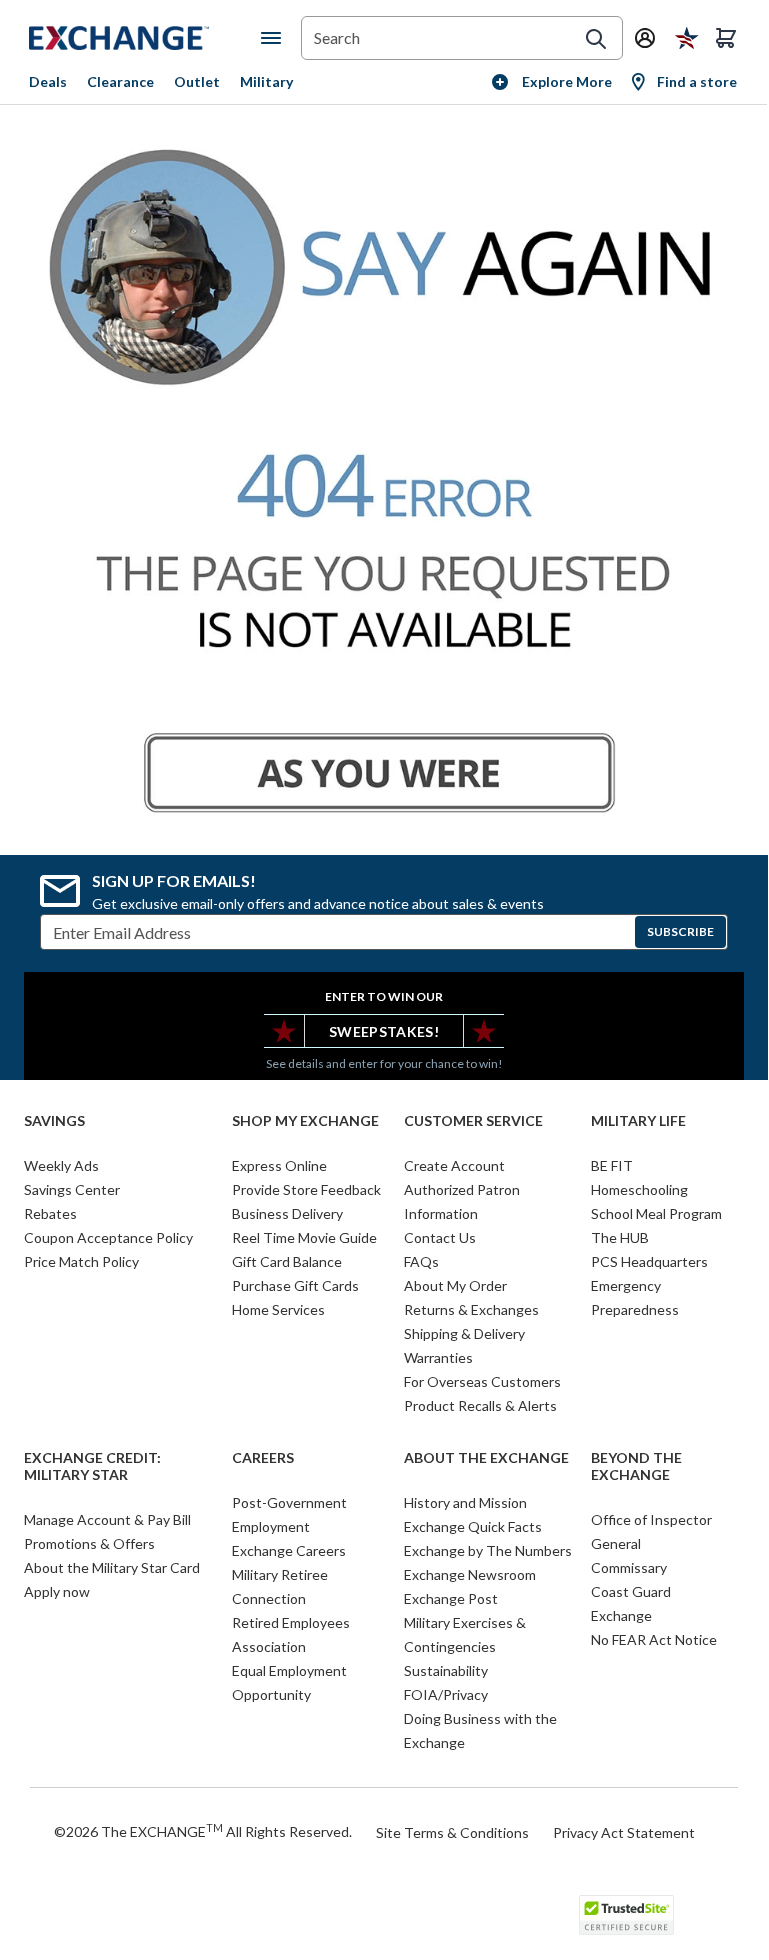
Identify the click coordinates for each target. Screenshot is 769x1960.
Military (266, 81)
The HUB (620, 1237)
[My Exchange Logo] (145, 38)
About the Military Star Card (112, 1567)
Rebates (50, 1213)
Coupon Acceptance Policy (108, 1237)
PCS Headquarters (649, 1261)
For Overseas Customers (482, 1381)
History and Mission (465, 1502)
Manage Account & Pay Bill (107, 1519)
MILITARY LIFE (638, 1121)
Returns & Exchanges (471, 1309)
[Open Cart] (726, 38)
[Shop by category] (275, 38)
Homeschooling (639, 1189)
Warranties (438, 1357)
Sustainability (446, 1670)
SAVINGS (54, 1121)
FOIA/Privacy (446, 1694)
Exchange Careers (289, 1550)
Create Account (454, 1165)
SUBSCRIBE (680, 931)
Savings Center (72, 1189)
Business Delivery (287, 1213)
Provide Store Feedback (306, 1189)
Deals (48, 81)
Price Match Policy (81, 1261)
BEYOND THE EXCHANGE (636, 1466)
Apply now (57, 1591)
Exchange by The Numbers (488, 1550)
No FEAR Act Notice (654, 1639)
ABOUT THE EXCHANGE (486, 1458)
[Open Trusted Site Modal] (626, 1915)
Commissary (629, 1567)
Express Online (279, 1165)
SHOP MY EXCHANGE (305, 1121)
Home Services (278, 1309)
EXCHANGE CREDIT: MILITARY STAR (92, 1466)
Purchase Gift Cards (295, 1285)
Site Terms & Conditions (452, 1832)
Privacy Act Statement (624, 1832)
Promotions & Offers (89, 1543)
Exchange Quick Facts (473, 1526)
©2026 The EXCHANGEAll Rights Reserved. (203, 1831)
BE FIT (612, 1165)
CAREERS (263, 1458)
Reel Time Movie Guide (304, 1237)
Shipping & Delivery (464, 1333)
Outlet (197, 81)
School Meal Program (656, 1213)
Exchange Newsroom (470, 1574)
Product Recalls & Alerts (480, 1405)
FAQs (421, 1261)
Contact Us (440, 1237)
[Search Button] (596, 39)
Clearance (120, 81)
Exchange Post (451, 1598)
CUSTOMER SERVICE (473, 1121)
